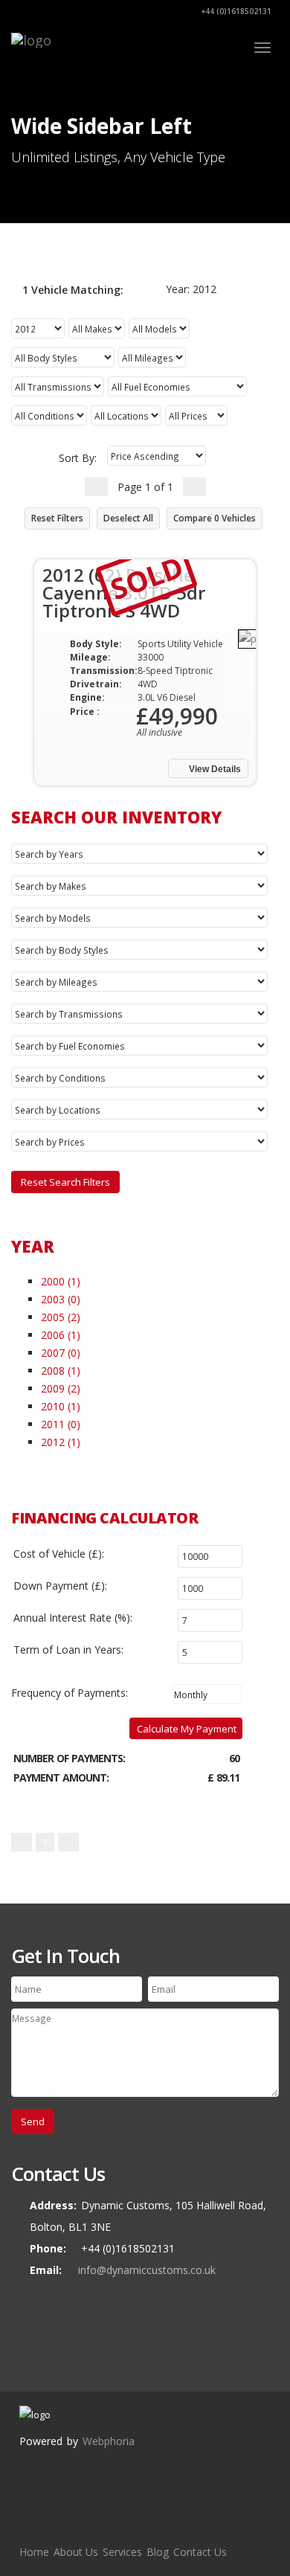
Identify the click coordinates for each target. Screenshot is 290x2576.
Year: (190, 289)
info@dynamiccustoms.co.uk (147, 2270)
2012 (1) (61, 1442)
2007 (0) (61, 1353)
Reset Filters (57, 518)
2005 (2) (61, 1317)
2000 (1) (61, 1281)
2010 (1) (61, 1406)
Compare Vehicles (215, 518)
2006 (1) (61, 1335)
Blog (158, 2552)
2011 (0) (61, 1424)
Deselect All (128, 518)
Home (34, 2552)
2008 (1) (61, 1371)
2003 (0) (61, 1299)
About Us (76, 2552)
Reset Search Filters (65, 1182)
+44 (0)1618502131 (235, 11)
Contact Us (200, 2552)
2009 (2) (61, 1388)
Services (122, 2552)
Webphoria (109, 2441)
